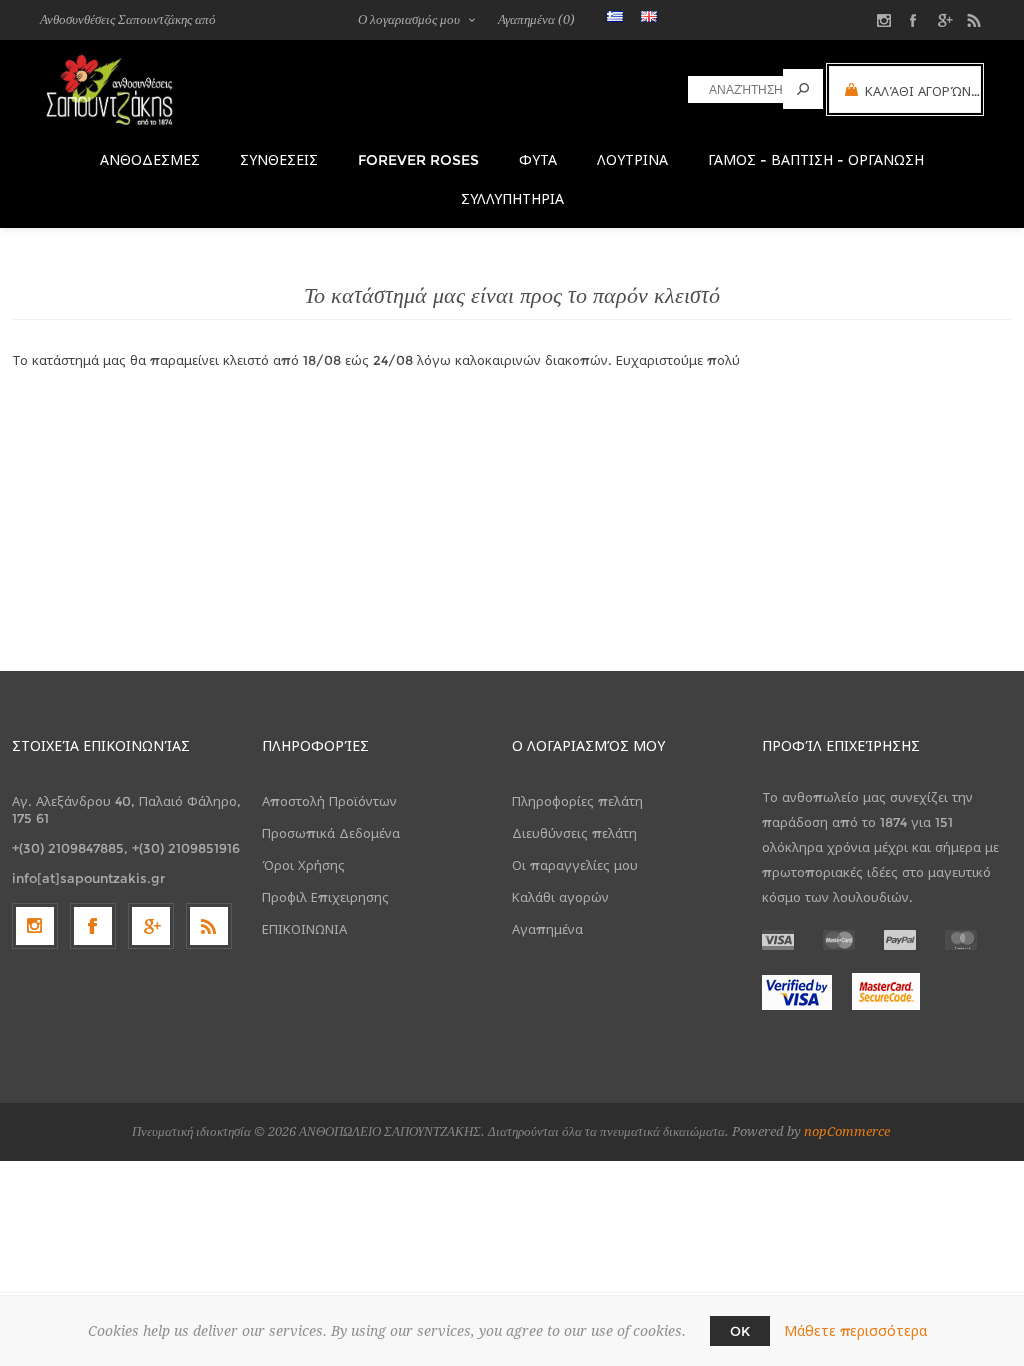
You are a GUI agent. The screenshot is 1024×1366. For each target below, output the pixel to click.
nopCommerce (847, 1131)
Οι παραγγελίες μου (575, 865)
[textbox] (735, 89)
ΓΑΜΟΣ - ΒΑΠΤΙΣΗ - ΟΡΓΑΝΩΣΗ (816, 160)
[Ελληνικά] (615, 16)
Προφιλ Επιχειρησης (325, 897)
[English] (649, 16)
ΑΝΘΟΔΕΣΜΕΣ (150, 160)
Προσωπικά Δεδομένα (331, 833)
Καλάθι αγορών (560, 897)
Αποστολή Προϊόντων (329, 801)
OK (740, 1331)
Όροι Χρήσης (303, 865)
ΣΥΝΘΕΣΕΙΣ (279, 160)
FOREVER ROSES (418, 160)
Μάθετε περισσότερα (855, 1331)
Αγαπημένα (547, 929)
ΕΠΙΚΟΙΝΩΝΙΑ (304, 929)
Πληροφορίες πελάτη (577, 801)
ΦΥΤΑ (538, 160)
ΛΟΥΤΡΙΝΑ (632, 160)
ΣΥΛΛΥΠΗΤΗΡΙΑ (512, 199)
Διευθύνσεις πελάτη (574, 833)
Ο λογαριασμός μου (409, 19)
